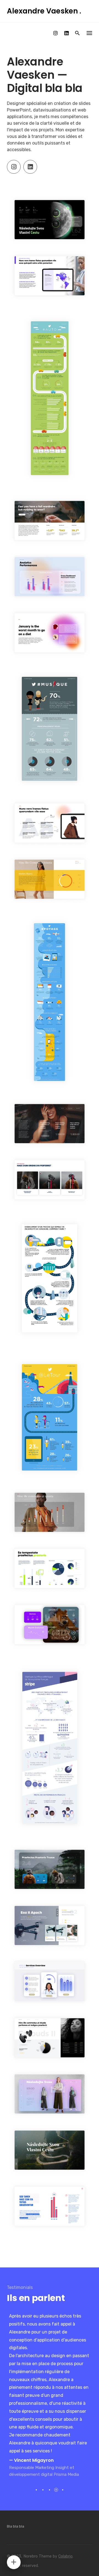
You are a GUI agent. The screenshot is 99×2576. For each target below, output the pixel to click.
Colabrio (65, 2556)
